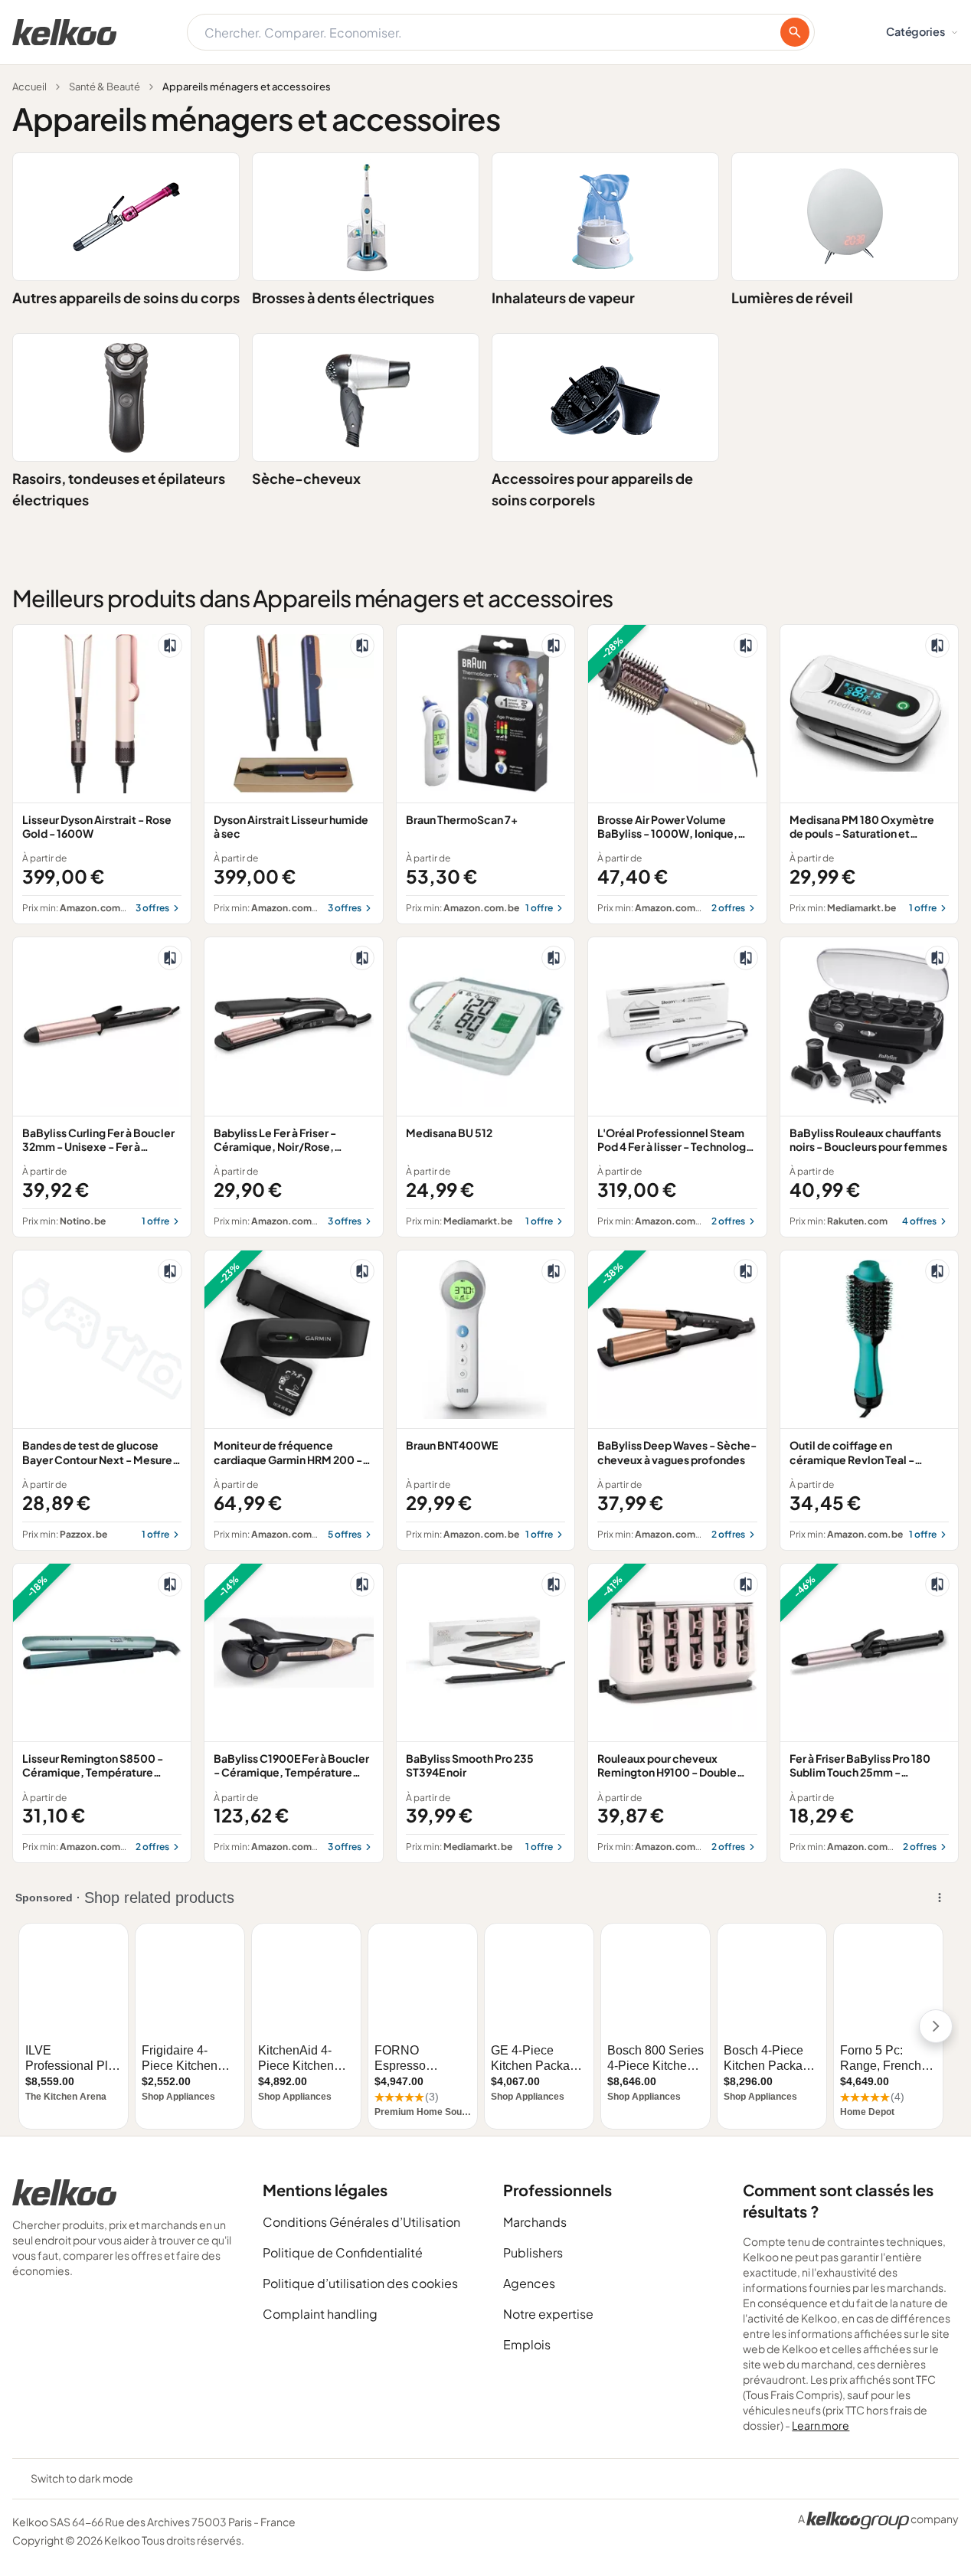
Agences (529, 2283)
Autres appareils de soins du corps (126, 297)
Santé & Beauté (105, 87)
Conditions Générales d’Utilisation (361, 2222)
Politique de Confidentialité (343, 2252)
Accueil (29, 87)
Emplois (527, 2344)
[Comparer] (170, 646)
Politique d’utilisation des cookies (360, 2283)
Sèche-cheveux (306, 478)
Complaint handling (320, 2314)
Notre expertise (548, 2314)
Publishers (533, 2252)
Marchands (535, 2222)
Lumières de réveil (792, 297)
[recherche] (795, 32)
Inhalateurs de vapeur (563, 297)
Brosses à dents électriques (343, 297)
